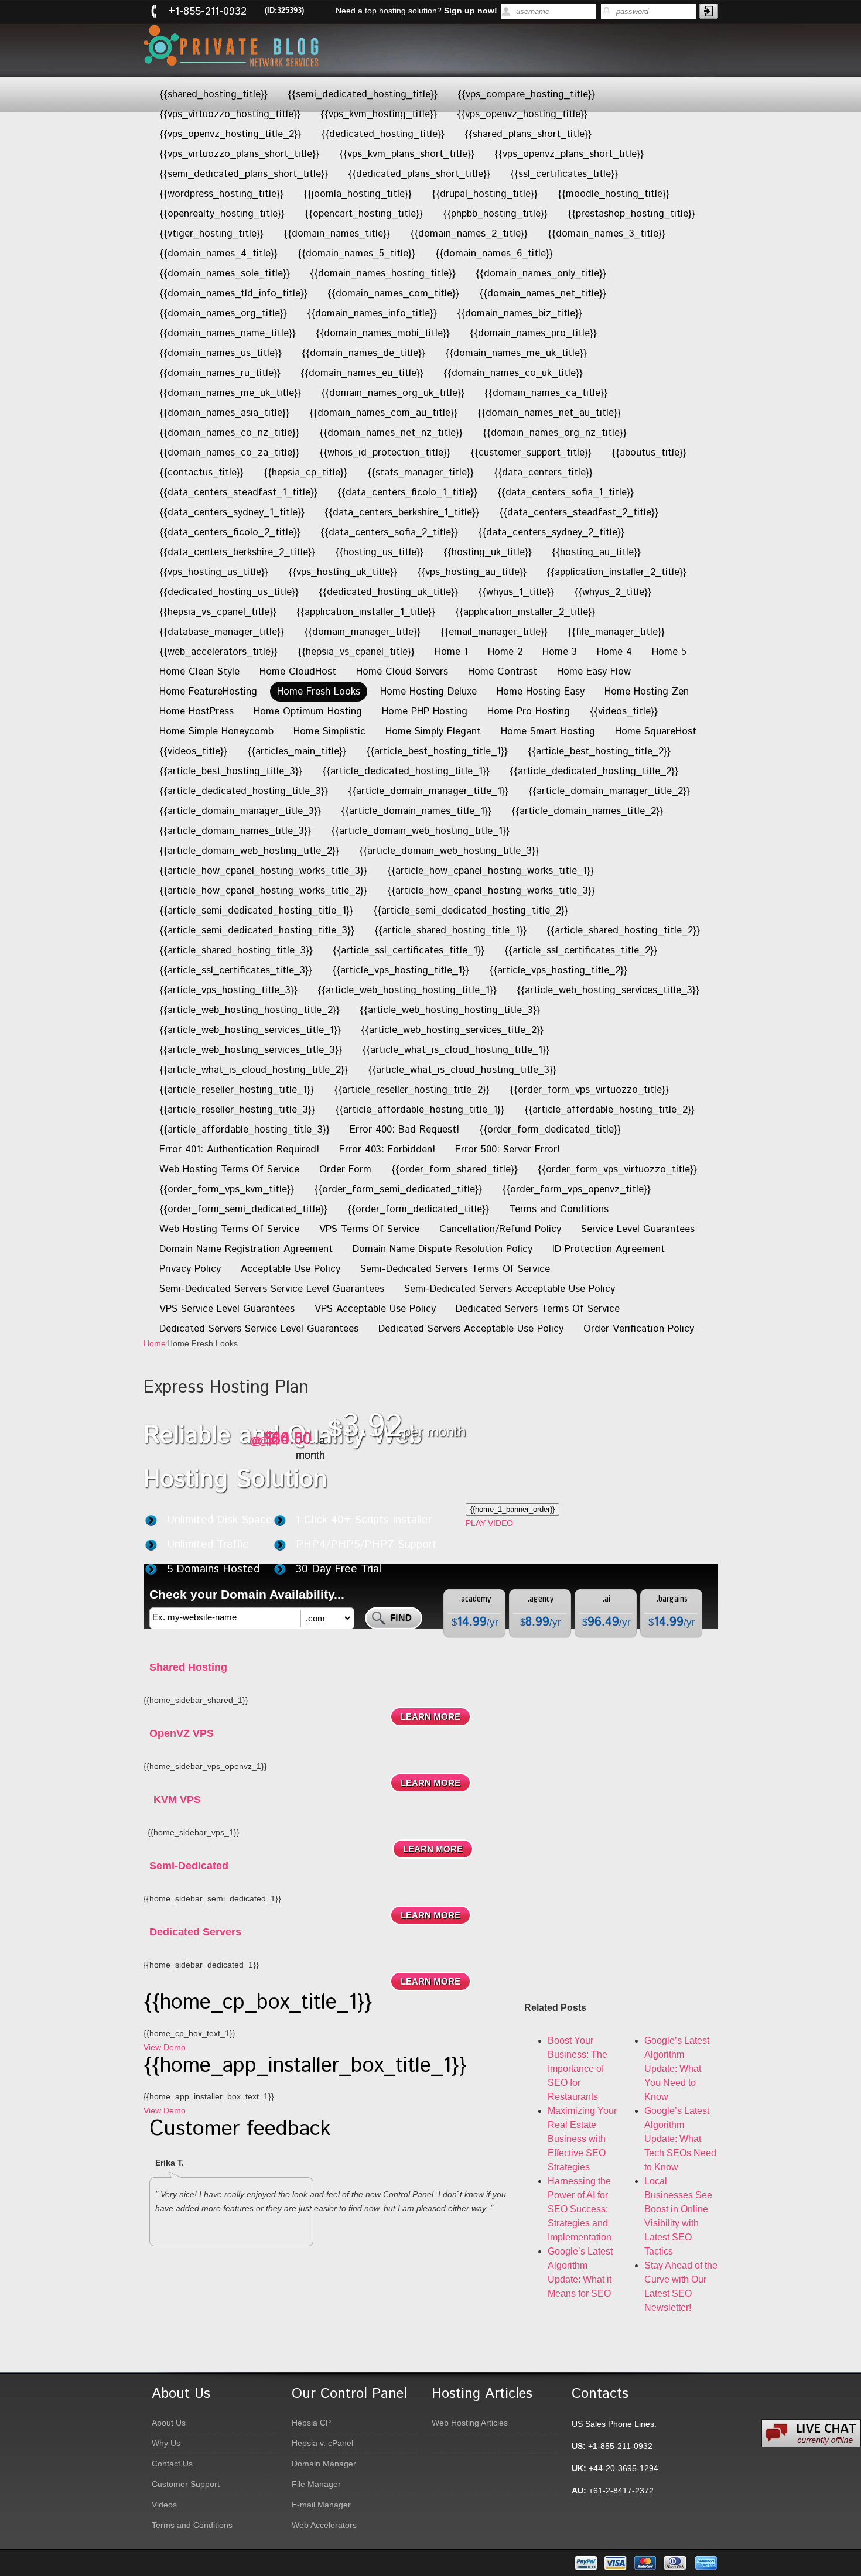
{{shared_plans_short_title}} (528, 134)
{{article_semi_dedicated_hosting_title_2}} (471, 911)
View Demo (165, 2047)
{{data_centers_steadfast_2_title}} (579, 512)
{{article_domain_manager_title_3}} (240, 811)
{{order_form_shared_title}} (455, 1169)
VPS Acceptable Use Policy (375, 1309)
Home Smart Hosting (548, 731)
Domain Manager (324, 2464)
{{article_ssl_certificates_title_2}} (581, 950)
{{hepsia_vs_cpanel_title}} (218, 612)
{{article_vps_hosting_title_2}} (558, 970)
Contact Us (172, 2464)
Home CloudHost (298, 672)
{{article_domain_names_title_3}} (235, 831)
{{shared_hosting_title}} (213, 94)
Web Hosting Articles (470, 2423)
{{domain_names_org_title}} (223, 313)
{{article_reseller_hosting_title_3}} (237, 1110)
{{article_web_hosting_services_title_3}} (608, 990)
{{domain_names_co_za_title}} (229, 453)
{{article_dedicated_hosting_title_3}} (244, 791)
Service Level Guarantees (638, 1229)
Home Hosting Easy (541, 692)
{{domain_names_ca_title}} (546, 393)
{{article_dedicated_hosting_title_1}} (406, 771)
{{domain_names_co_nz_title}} (229, 433)
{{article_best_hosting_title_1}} (437, 751)
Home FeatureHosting (208, 692)
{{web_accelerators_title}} (218, 652)
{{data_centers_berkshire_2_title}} (237, 552)
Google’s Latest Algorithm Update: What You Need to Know (677, 2069)
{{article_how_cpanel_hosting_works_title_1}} (491, 871)
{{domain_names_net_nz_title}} (391, 433)
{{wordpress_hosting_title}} (221, 194)
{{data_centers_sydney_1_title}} (232, 512)
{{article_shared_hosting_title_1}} (450, 930)
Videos (164, 2505)
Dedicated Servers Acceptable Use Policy (471, 1329)
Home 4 (614, 652)
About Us (169, 2423)
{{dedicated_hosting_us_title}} (229, 592)
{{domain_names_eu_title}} (362, 373)
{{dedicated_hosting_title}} (383, 134)
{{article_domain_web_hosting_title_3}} (449, 851)
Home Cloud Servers (402, 672)
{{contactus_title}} (201, 473)
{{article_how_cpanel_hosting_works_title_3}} (263, 871)
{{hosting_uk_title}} (488, 552)
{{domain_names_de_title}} (363, 353)
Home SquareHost (656, 731)
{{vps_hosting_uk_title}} (343, 572)
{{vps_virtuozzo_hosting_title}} (230, 114)
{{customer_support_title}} (531, 453)
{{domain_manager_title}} (362, 632)
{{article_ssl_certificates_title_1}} (409, 950)
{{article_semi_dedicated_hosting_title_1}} (256, 911)
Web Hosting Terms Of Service (229, 1169)
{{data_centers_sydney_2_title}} (551, 532)
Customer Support (186, 2484)
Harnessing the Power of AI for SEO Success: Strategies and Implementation (580, 2209)
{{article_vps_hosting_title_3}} (228, 990)
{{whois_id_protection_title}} (385, 453)
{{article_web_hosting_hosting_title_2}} (250, 1010)
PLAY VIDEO (489, 1523)
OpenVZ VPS (182, 1733)
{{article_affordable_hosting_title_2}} (609, 1110)
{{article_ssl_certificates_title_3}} (236, 970)
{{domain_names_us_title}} (221, 353)
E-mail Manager (321, 2505)
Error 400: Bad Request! (404, 1130)
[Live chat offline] (811, 2433)
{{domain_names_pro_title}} (533, 333)
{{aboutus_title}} (649, 453)
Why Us (166, 2443)
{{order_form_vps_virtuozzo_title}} (589, 1090)
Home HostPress (197, 711)
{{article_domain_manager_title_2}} (609, 791)
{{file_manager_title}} (616, 632)
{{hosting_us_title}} (379, 552)
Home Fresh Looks (319, 692)
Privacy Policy (190, 1269)
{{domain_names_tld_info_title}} (233, 293)
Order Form (345, 1169)
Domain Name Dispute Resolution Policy (443, 1249)
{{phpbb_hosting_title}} (495, 214)
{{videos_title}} (624, 711)
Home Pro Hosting (529, 711)
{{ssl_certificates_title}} (564, 174)
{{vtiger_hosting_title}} (211, 234)
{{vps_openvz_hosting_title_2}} (230, 134)
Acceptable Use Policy (291, 1269)
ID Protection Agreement (609, 1249)
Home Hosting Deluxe (428, 692)
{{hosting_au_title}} (596, 552)
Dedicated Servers (195, 1932)
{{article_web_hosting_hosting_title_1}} (407, 990)
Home (155, 1343)
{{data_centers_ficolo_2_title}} (230, 532)
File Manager (316, 2484)
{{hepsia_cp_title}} (305, 473)
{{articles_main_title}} (297, 751)
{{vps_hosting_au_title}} (472, 572)
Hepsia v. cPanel (322, 2443)
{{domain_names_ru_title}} (220, 373)
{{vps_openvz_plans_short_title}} (569, 154)
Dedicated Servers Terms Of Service (538, 1309)
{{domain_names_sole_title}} (225, 273)
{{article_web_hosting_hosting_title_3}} (450, 1010)
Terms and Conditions (559, 1209)
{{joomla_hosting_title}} (358, 194)
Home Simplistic (329, 731)
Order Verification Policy (639, 1329)
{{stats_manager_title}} (421, 473)
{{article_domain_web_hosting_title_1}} (420, 831)
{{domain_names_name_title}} (228, 333)
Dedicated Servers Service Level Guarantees (259, 1329)
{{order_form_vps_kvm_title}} (227, 1189)
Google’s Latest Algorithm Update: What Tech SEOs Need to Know (680, 2139)
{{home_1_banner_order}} (512, 1509)
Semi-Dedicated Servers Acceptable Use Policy (510, 1289)
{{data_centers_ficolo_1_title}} (407, 492)
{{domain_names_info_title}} (372, 313)
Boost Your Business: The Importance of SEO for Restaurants (578, 2069)
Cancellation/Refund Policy (500, 1229)
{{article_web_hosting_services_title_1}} (250, 1030)
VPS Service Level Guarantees (227, 1309)
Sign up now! (471, 11)
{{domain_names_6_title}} (494, 254)
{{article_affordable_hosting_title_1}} (420, 1110)
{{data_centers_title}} (543, 473)
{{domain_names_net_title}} (543, 293)
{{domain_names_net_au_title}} (549, 413)
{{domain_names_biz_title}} (520, 313)
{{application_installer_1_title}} (366, 612)
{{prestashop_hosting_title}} (631, 214)
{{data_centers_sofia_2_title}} (389, 532)
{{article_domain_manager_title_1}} (428, 791)
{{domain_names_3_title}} (607, 234)
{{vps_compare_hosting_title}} (526, 94)
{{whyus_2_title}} (613, 592)
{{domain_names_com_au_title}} (383, 413)
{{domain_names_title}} (337, 234)
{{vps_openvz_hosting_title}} (522, 114)
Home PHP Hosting (425, 711)
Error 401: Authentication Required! (239, 1150)
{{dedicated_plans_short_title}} (419, 174)
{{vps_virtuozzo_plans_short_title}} (239, 154)
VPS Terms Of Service (369, 1229)
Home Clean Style (199, 672)
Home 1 (451, 652)
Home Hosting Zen (647, 692)
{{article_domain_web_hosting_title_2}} (249, 851)
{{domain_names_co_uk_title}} (513, 373)
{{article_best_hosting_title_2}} (599, 751)
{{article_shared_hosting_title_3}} (236, 950)
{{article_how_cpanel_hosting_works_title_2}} (263, 891)
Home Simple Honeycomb (216, 731)
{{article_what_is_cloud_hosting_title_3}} (462, 1070)
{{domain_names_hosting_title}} (383, 273)
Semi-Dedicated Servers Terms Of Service (455, 1269)
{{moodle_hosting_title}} (614, 194)
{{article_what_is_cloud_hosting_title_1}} (456, 1050)
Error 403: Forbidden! (387, 1150)
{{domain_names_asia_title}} (224, 413)
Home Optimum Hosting (308, 711)
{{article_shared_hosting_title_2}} (623, 930)
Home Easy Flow (594, 672)
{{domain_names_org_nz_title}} (555, 433)
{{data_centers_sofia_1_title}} (566, 492)
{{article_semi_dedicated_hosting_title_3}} (257, 930)
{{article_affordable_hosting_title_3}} (245, 1130)
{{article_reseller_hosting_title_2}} (412, 1090)
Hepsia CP (311, 2423)
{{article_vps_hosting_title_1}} (401, 970)
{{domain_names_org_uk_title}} (393, 393)
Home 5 (669, 652)
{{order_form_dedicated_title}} (550, 1130)
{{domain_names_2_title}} (469, 234)
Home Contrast (503, 672)
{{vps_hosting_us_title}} (214, 572)
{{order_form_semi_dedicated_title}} (398, 1189)
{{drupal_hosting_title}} (485, 194)
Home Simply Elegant (433, 731)
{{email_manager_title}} (494, 632)
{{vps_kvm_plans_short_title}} (407, 154)
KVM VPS (177, 1800)
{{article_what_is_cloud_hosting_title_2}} (254, 1070)
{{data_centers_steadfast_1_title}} (238, 492)
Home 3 (560, 652)
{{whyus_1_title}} (516, 592)
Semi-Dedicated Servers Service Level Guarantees (272, 1289)
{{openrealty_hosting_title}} (222, 214)
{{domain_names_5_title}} (356, 254)
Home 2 (505, 652)
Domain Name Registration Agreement (246, 1249)
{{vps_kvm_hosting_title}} (379, 114)
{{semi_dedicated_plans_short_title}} (244, 174)
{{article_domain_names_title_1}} (416, 811)
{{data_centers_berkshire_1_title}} (402, 512)
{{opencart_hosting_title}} (364, 214)
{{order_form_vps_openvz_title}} (576, 1189)
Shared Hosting (188, 1667)
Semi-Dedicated (189, 1866)
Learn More (430, 1717)
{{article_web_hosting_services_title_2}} (452, 1030)
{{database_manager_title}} (222, 632)
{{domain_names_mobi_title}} (383, 333)
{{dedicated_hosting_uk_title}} (388, 592)
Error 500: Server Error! (508, 1150)
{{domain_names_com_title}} (393, 293)
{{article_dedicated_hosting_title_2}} (594, 771)
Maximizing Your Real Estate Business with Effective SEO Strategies (582, 2139)
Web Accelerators (324, 2525)
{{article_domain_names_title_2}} (587, 811)
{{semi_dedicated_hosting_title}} (363, 94)
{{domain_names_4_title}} (218, 254)
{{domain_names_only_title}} (541, 273)
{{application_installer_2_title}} (616, 572)
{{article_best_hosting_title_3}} (231, 771)
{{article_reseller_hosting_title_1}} (237, 1090)
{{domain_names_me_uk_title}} (516, 353)
